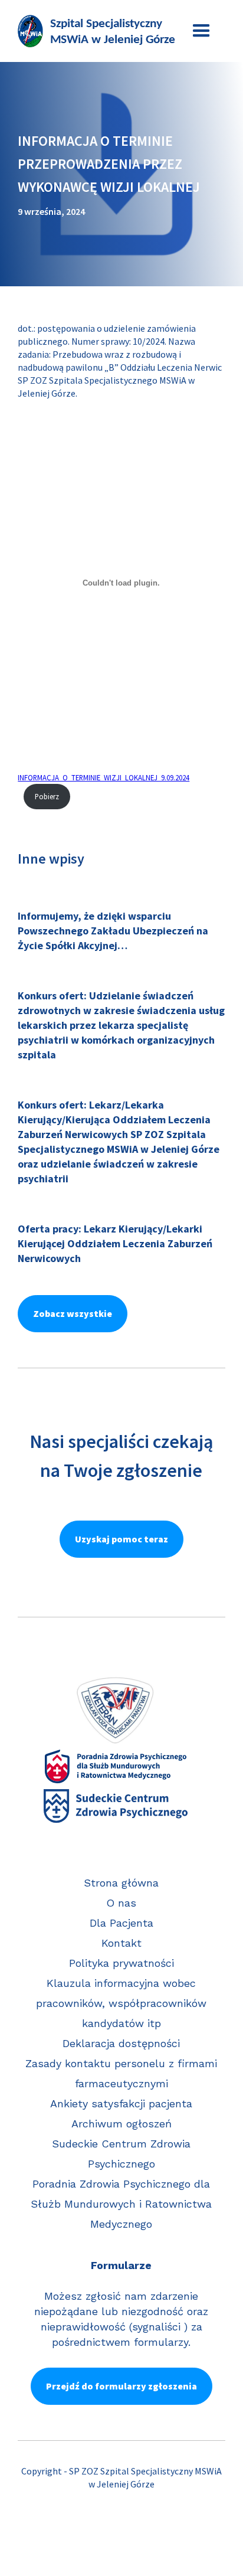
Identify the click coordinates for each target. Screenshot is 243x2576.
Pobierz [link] (47, 796)
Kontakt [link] (121, 1943)
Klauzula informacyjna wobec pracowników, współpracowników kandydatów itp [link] (121, 2003)
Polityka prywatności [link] (121, 1963)
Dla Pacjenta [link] (121, 1923)
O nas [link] (121, 1903)
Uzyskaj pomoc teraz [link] (121, 1539)
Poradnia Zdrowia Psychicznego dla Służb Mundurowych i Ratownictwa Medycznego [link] (121, 2204)
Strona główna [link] (121, 1883)
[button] (201, 31)
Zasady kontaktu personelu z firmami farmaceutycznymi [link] (121, 2073)
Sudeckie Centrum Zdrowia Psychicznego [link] (121, 2154)
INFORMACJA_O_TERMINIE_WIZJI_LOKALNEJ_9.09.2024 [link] (104, 777)
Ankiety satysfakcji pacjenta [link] (121, 2103)
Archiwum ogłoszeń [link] (121, 2124)
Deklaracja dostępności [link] (121, 2043)
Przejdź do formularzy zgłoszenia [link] (121, 2386)
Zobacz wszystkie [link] (73, 1313)
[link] (97, 31)
